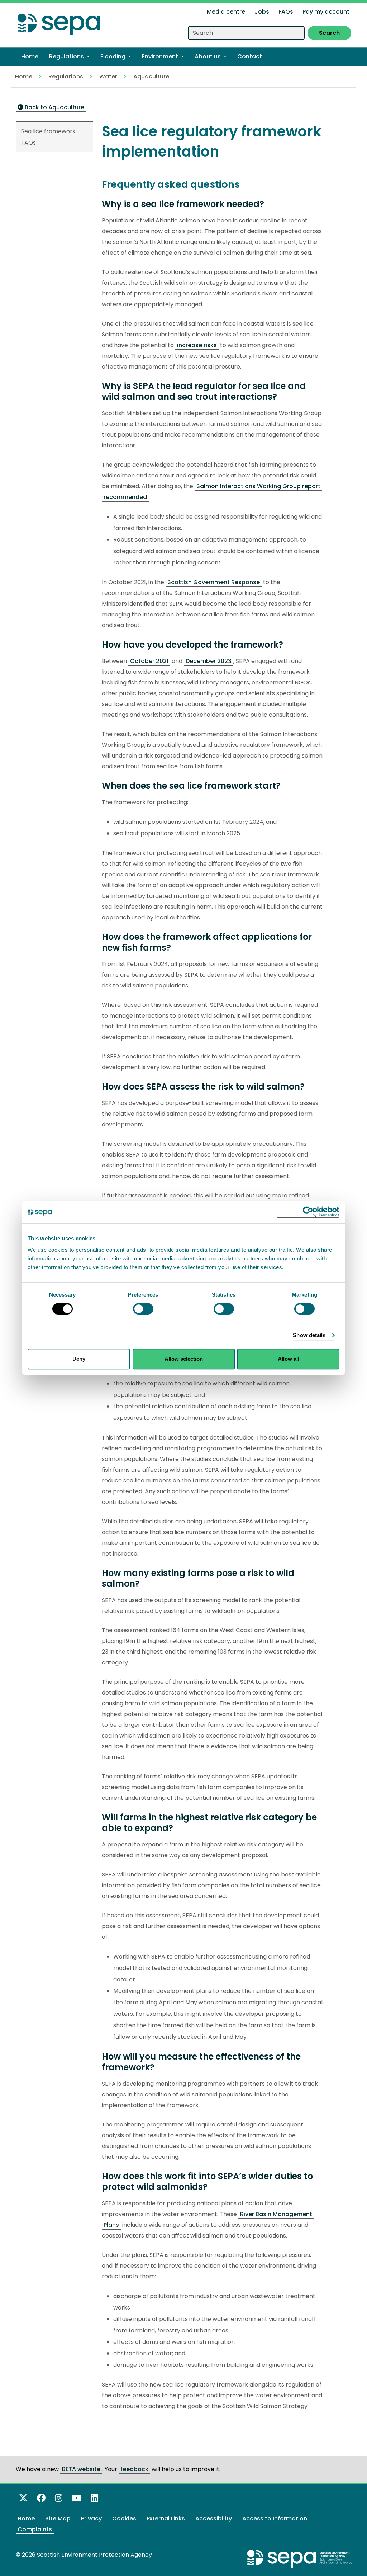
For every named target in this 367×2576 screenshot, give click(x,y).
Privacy (91, 2519)
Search (329, 33)
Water (108, 76)
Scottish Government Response (214, 582)
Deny (79, 1359)
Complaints (35, 2529)
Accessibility (214, 2519)
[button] (69, 57)
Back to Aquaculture (54, 107)
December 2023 (209, 661)
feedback (134, 2469)
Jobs (262, 12)
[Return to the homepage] (59, 22)
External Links (166, 2519)
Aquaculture (151, 76)
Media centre (226, 12)
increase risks (197, 345)
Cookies (124, 2519)
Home (24, 76)
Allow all (289, 1359)
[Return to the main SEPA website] (300, 2559)
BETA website (81, 2469)
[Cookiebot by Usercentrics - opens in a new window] (308, 1212)
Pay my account (326, 12)
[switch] (143, 1309)
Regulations (66, 76)
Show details (309, 1335)
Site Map (58, 2519)
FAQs (286, 12)
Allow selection (184, 1359)
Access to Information (275, 2519)
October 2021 (149, 661)
